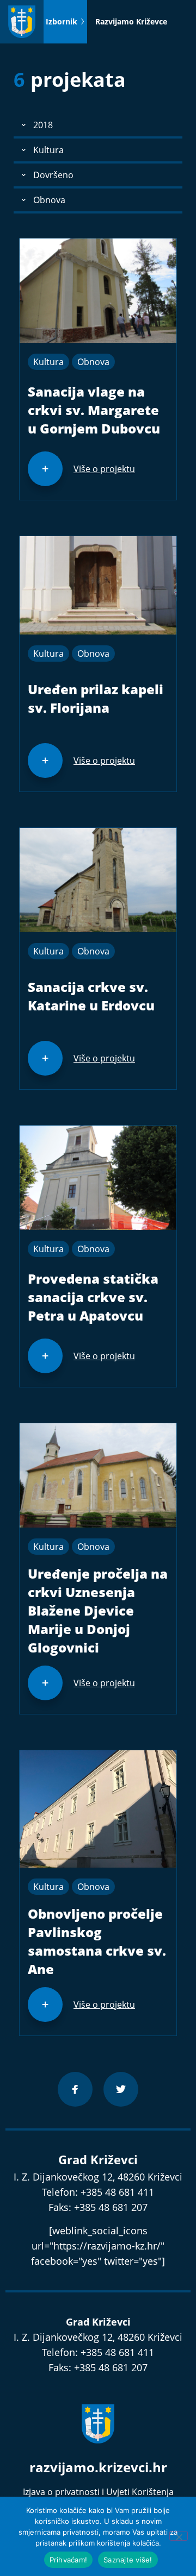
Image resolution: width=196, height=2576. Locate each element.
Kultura (48, 362)
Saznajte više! (128, 2560)
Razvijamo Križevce (131, 21)
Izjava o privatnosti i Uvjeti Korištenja (98, 2492)
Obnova (93, 362)
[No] (179, 2536)
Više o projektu (104, 469)
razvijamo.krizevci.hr (98, 2467)
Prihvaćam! (69, 2560)
